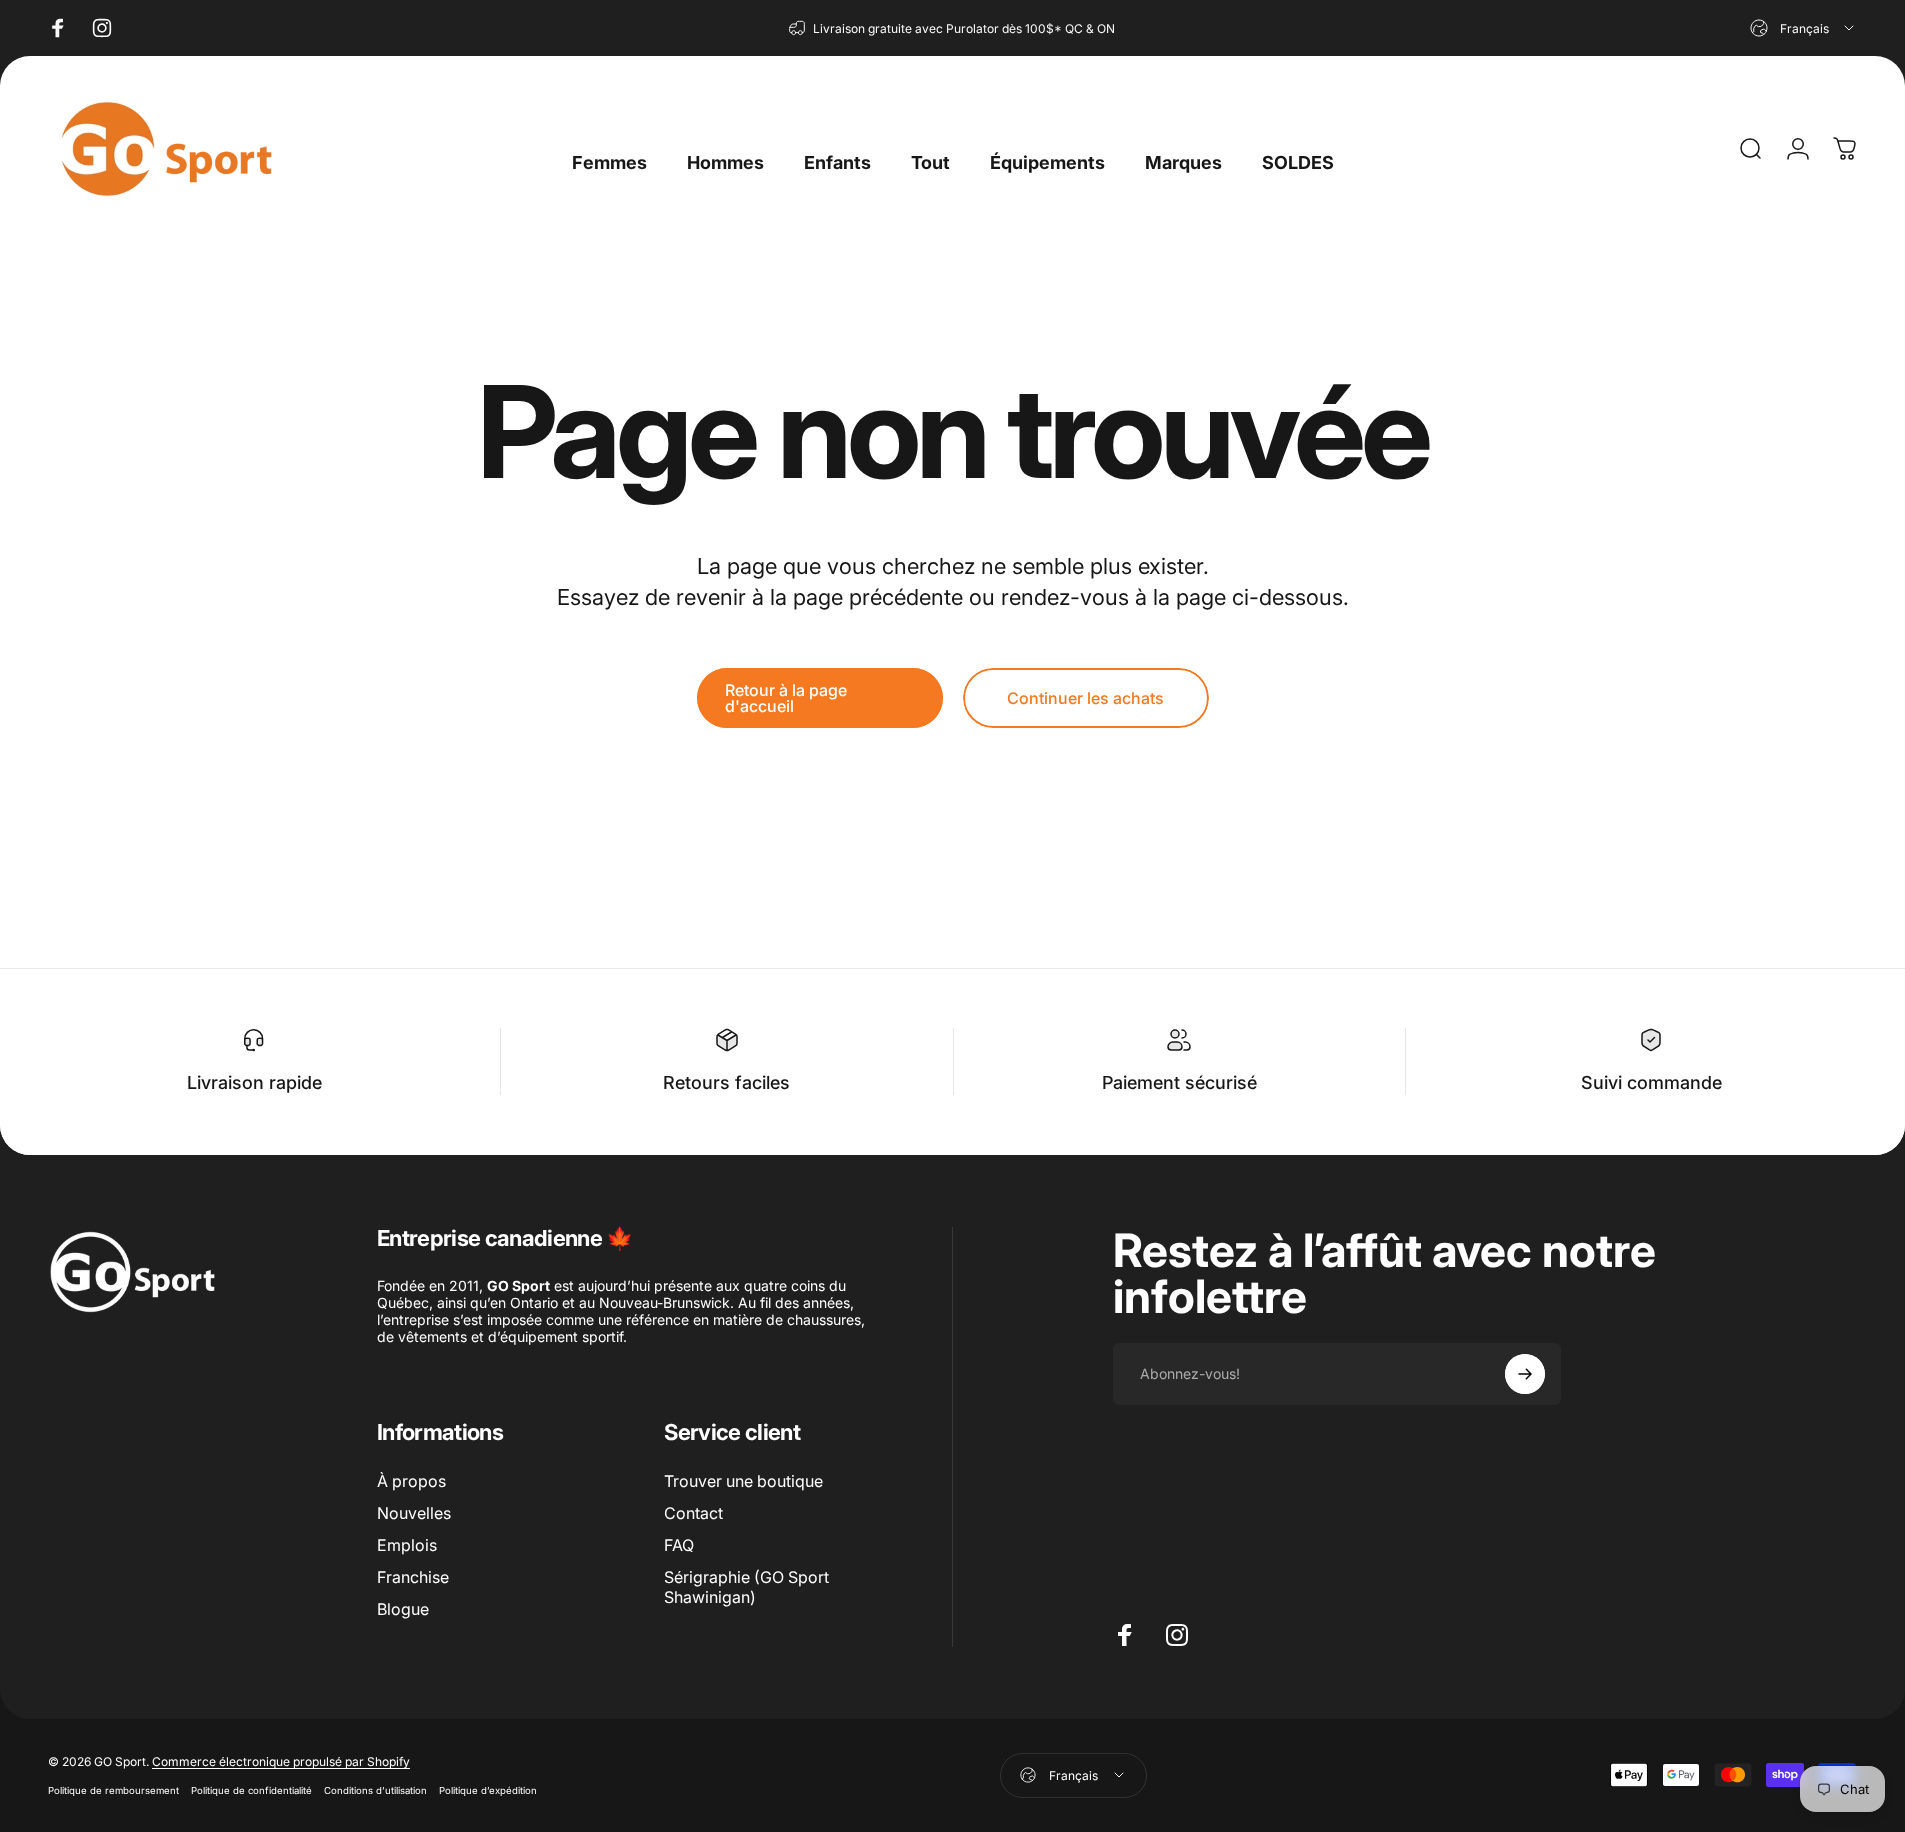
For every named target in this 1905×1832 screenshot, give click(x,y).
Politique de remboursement (113, 1790)
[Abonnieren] (1525, 1374)
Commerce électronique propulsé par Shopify (281, 1761)
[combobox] (1803, 28)
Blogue (403, 1609)
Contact (693, 1513)
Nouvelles (414, 1513)
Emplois (407, 1545)
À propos (411, 1481)
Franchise (413, 1577)
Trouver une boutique (743, 1481)
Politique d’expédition (488, 1790)
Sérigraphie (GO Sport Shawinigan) (746, 1587)
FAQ (679, 1545)
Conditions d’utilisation (375, 1790)
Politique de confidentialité (251, 1790)
